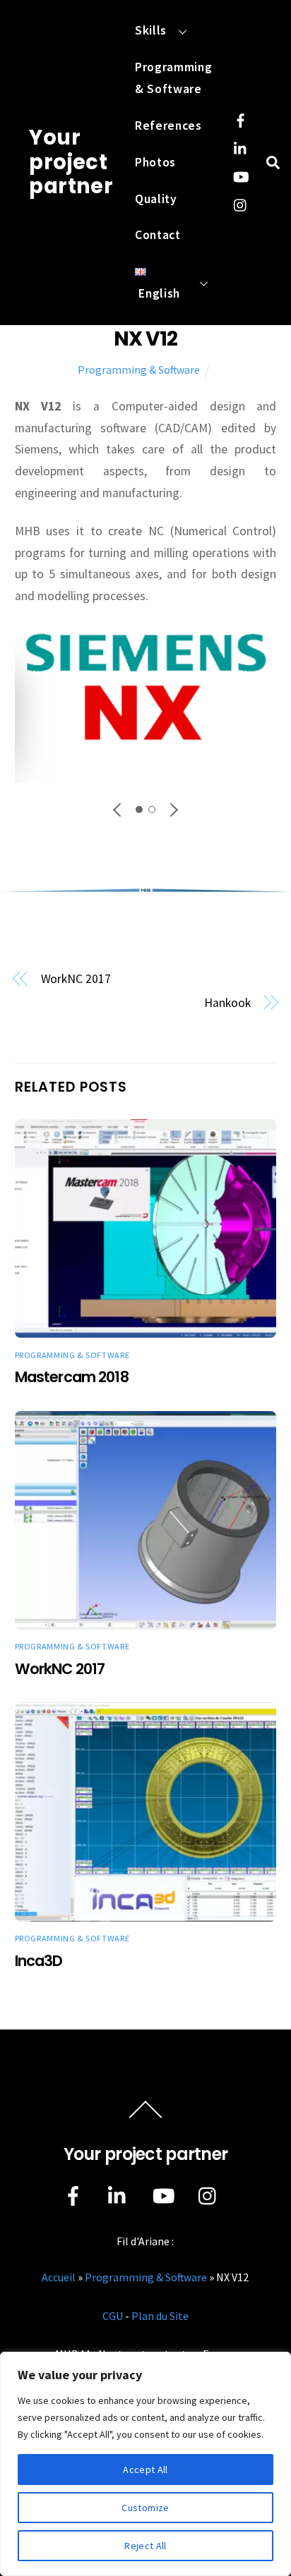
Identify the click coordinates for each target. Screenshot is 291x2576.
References (168, 126)
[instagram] (241, 203)
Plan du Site (160, 2316)
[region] (145, 2464)
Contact (158, 235)
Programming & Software (173, 78)
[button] (118, 810)
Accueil (59, 2277)
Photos (155, 162)
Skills (151, 30)
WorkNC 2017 (76, 979)
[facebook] (241, 118)
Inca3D (39, 1961)
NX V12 (145, 338)
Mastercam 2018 (72, 1377)
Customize (145, 2508)
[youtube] (241, 175)
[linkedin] (241, 147)
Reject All (145, 2546)
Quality (156, 199)
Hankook (227, 1003)
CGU (113, 2316)
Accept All (145, 2470)
